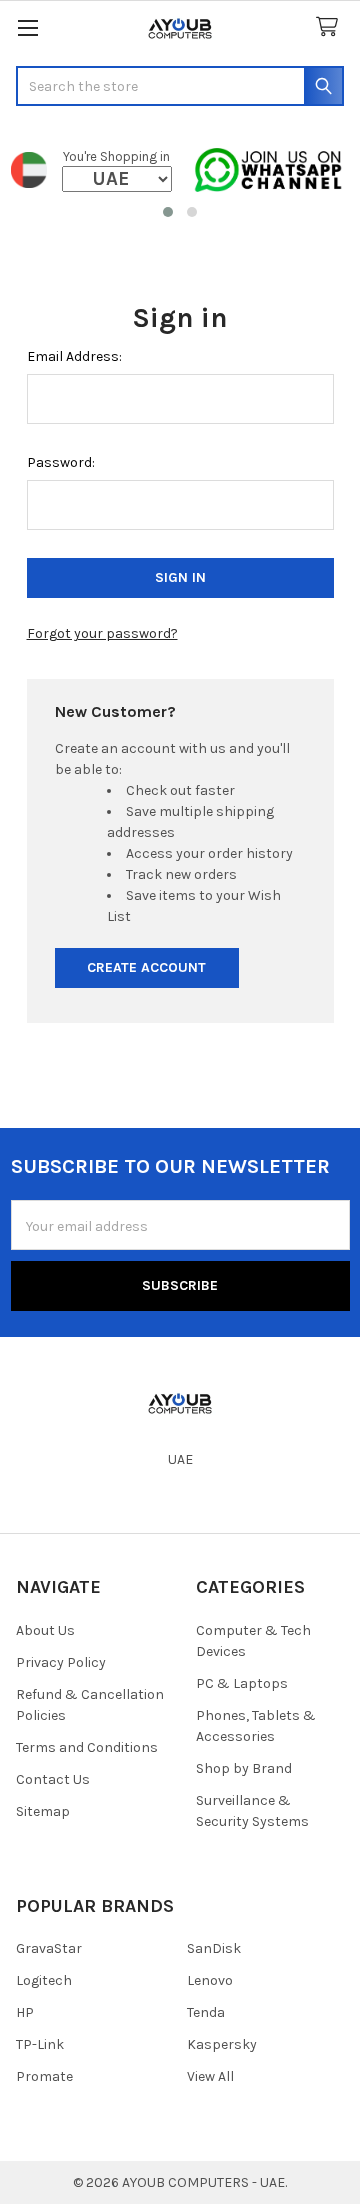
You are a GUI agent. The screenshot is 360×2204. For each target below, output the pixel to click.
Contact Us (53, 1779)
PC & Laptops (242, 1683)
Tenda (206, 2012)
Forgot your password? (102, 633)
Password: (61, 462)
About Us (45, 1630)
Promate (44, 2076)
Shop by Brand (244, 1768)
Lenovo (210, 1980)
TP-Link (40, 2044)
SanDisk (214, 1948)
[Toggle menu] (27, 27)
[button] (168, 212)
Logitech (44, 1980)
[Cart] (331, 27)
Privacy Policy (61, 1662)
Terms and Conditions (87, 1747)
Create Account (146, 967)
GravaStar (49, 1948)
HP (25, 2012)
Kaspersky (222, 2044)
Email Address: (74, 356)
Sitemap (43, 1811)
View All (210, 2076)
